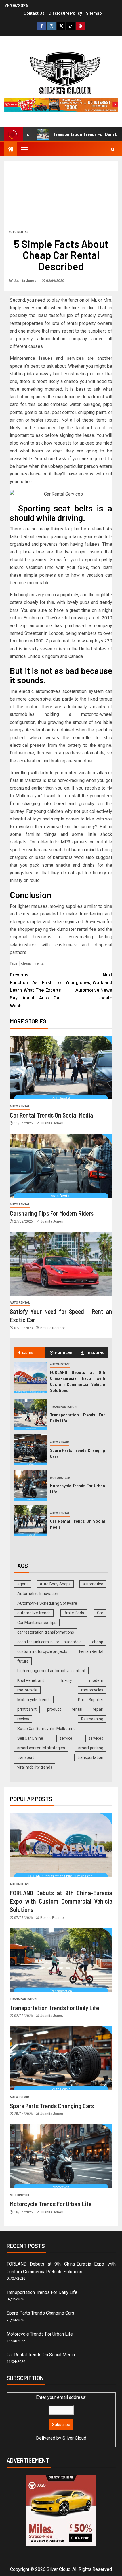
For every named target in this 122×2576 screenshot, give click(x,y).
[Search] (113, 150)
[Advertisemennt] (61, 104)
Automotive (60, 1364)
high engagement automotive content (51, 1671)
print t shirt (27, 1709)
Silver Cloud (74, 2438)
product (54, 1709)
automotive (93, 1584)
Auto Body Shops (55, 1584)
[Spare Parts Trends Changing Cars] (31, 1450)
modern (96, 1680)
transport (26, 1757)
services (96, 1738)
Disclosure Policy (65, 13)
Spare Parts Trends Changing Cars (52, 2106)
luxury (67, 1680)
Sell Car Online (30, 1738)
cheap (26, 963)
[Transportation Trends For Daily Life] (31, 1414)
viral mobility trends (35, 1767)
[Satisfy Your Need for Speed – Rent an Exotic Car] (61, 1264)
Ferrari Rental (91, 1651)
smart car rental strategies (41, 1748)
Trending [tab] (95, 1352)
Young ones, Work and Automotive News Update (89, 986)
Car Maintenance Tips (37, 1623)
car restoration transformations (46, 1632)
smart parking (91, 1748)
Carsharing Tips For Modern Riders (52, 1213)
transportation (90, 1757)
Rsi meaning (92, 1719)
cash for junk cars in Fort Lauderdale (50, 1642)
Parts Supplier (91, 1700)
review (23, 1719)
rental (40, 963)
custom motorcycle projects (42, 1651)
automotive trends (34, 1613)
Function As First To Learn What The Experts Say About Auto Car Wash (35, 990)
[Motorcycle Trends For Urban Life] (31, 1485)
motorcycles (92, 1690)
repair (98, 1709)
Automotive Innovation (38, 1594)
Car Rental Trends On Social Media (51, 1115)
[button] (24, 149)
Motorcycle (60, 1478)
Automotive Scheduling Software (47, 1603)
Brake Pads (74, 1613)
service (66, 1738)
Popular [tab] (64, 1352)
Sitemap (94, 13)
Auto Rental (18, 232)
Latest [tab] (29, 1352)
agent (23, 1584)
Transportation (63, 1407)
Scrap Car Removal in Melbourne (47, 1729)
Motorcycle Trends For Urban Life (51, 2204)
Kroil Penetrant (31, 1680)
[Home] (11, 150)
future (23, 1661)
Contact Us (34, 13)
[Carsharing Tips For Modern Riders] (61, 1166)
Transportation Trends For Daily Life (64, 134)
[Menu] (24, 149)
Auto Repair (59, 1442)
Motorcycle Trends (34, 1700)
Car (100, 1613)
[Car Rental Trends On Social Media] (61, 1068)
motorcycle (27, 1690)
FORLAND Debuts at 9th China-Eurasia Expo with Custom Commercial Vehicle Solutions (78, 1381)
